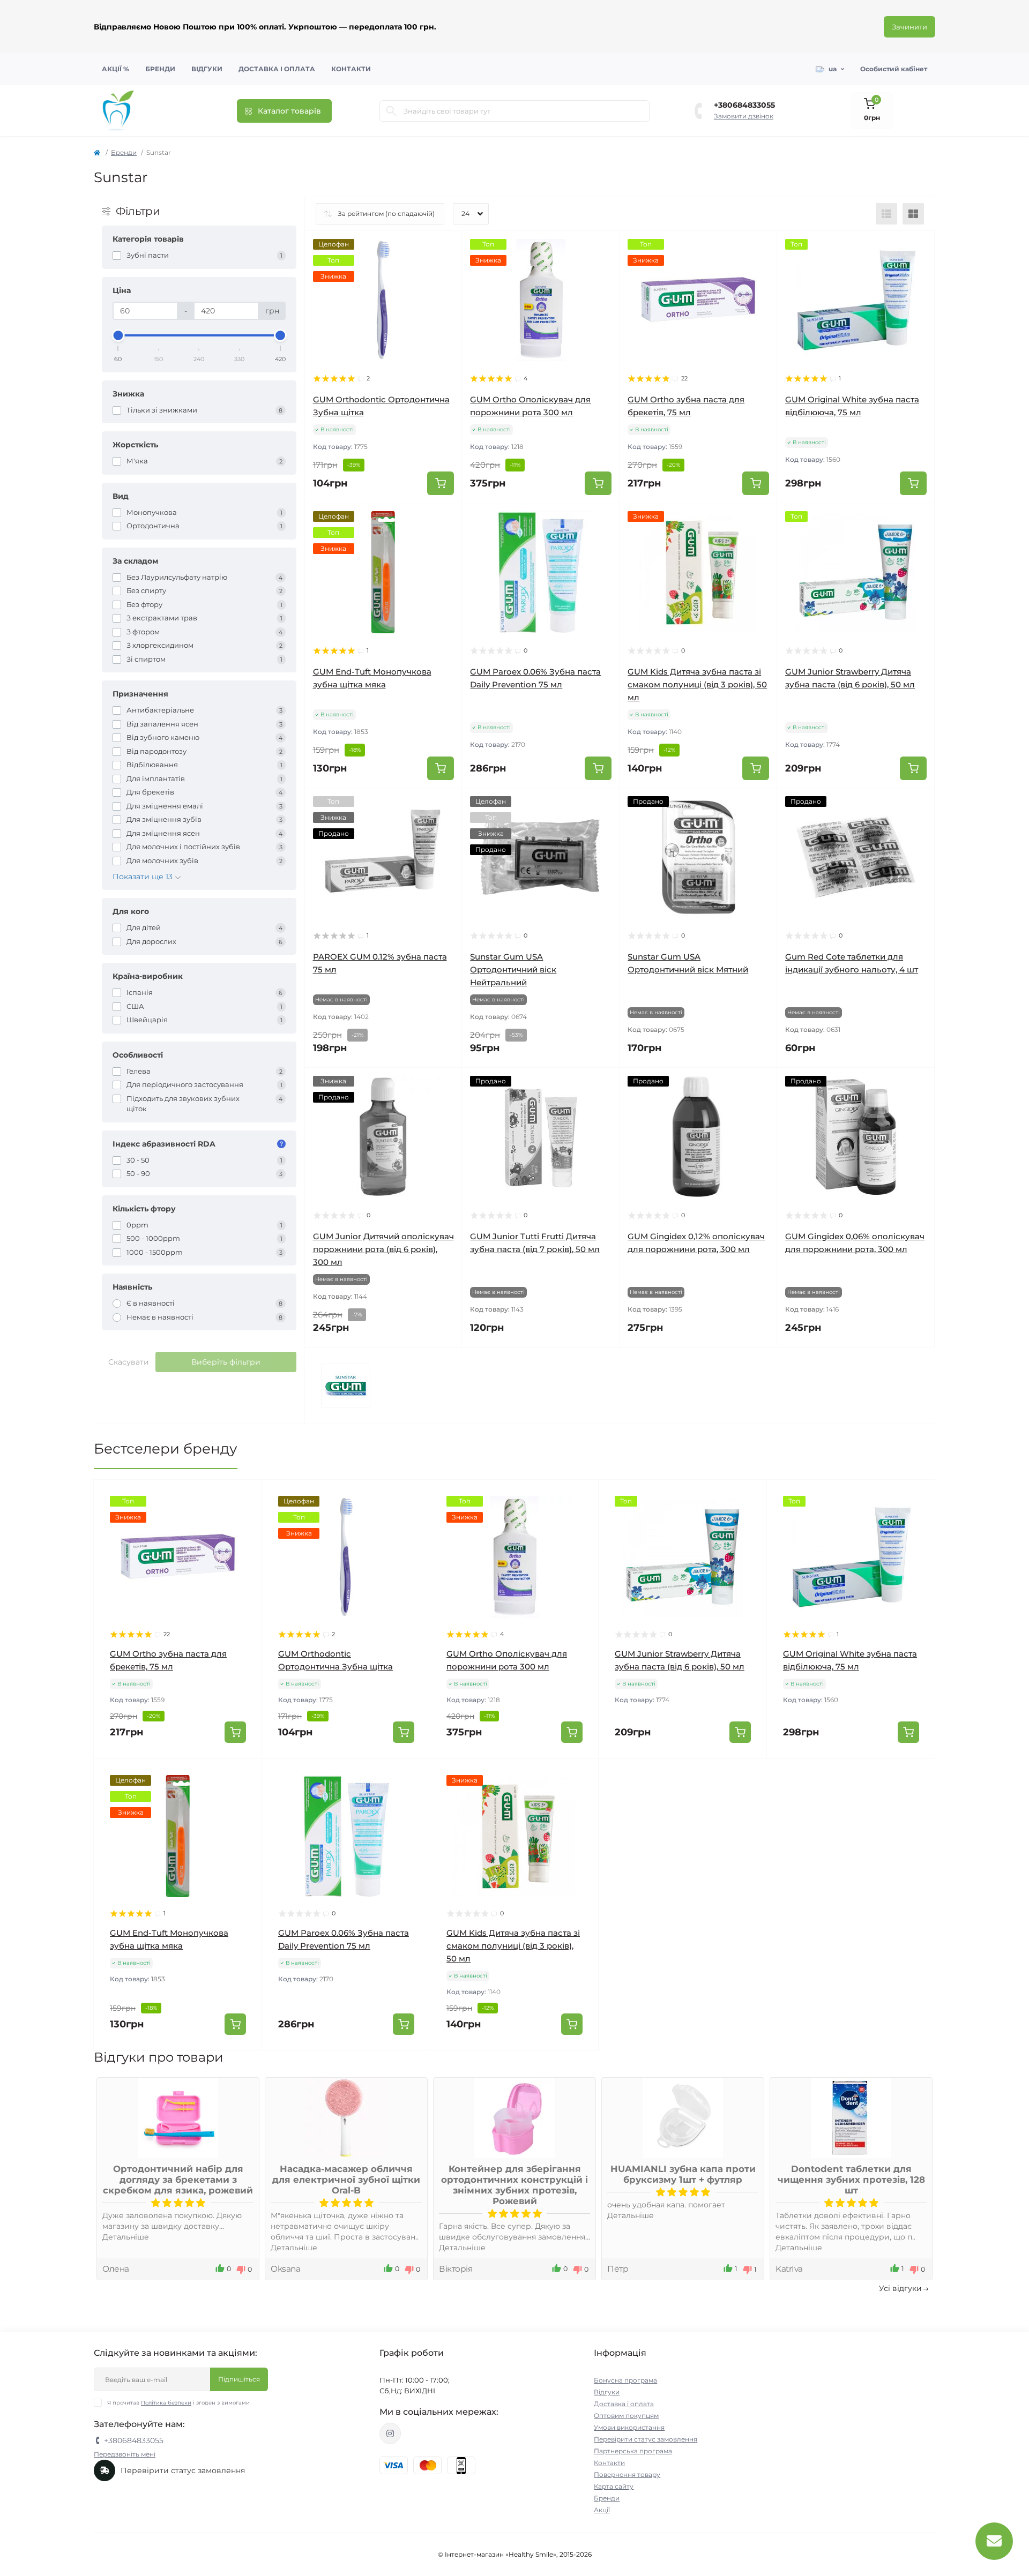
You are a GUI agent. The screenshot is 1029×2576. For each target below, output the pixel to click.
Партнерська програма (633, 2451)
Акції (602, 2510)
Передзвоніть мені (125, 2454)
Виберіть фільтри (226, 1362)
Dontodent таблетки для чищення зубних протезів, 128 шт (851, 2180)
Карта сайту (614, 2486)
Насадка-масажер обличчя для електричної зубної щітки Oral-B (346, 2180)
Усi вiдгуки (900, 2288)
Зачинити (909, 27)
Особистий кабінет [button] (894, 69)
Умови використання (629, 2427)
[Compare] (446, 288)
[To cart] (441, 483)
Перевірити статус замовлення (646, 2439)
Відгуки (207, 69)
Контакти (351, 69)
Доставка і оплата (277, 69)
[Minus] (633, 1775)
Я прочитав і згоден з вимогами (178, 2403)
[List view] (886, 214)
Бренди (160, 69)
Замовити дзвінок (744, 116)
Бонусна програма (625, 2380)
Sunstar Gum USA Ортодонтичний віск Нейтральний (513, 969)
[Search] (391, 111)
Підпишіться (239, 2379)
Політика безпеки (166, 2403)
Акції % (115, 69)
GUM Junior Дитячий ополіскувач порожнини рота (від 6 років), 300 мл (383, 1249)
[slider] (118, 335)
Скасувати (129, 1362)
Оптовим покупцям (626, 2416)
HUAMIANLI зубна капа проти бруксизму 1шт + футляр (683, 2174)
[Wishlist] (446, 267)
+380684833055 (744, 105)
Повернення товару (627, 2474)
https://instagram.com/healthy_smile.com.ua (390, 2433)
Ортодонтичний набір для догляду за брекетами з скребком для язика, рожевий (178, 2180)
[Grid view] (913, 214)
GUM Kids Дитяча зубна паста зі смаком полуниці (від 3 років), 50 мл (697, 684)
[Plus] (733, 1775)
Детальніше (126, 2237)
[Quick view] (446, 247)
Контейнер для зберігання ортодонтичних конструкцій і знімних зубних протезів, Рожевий (514, 2185)
